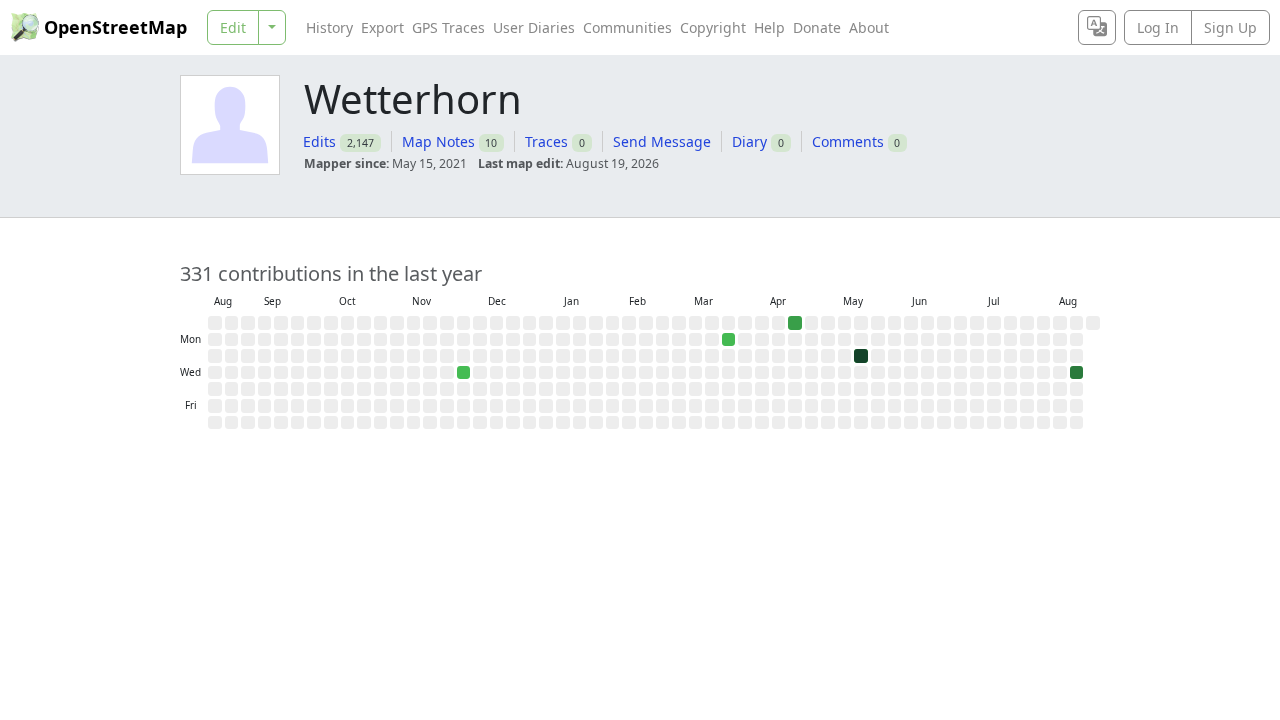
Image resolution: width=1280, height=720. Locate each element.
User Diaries (534, 27)
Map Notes (438, 141)
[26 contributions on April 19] (795, 323)
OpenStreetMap (115, 27)
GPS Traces (448, 27)
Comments (848, 141)
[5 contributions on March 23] (729, 340)
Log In (1158, 27)
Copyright (713, 27)
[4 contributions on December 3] (464, 373)
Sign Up (1230, 27)
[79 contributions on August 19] (1077, 373)
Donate (817, 27)
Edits (319, 141)
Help (769, 27)
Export (382, 27)
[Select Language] (1097, 27)
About (869, 27)
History (329, 27)
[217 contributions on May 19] (861, 356)
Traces (546, 141)
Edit (233, 27)
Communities (627, 27)
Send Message (662, 141)
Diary (749, 141)
